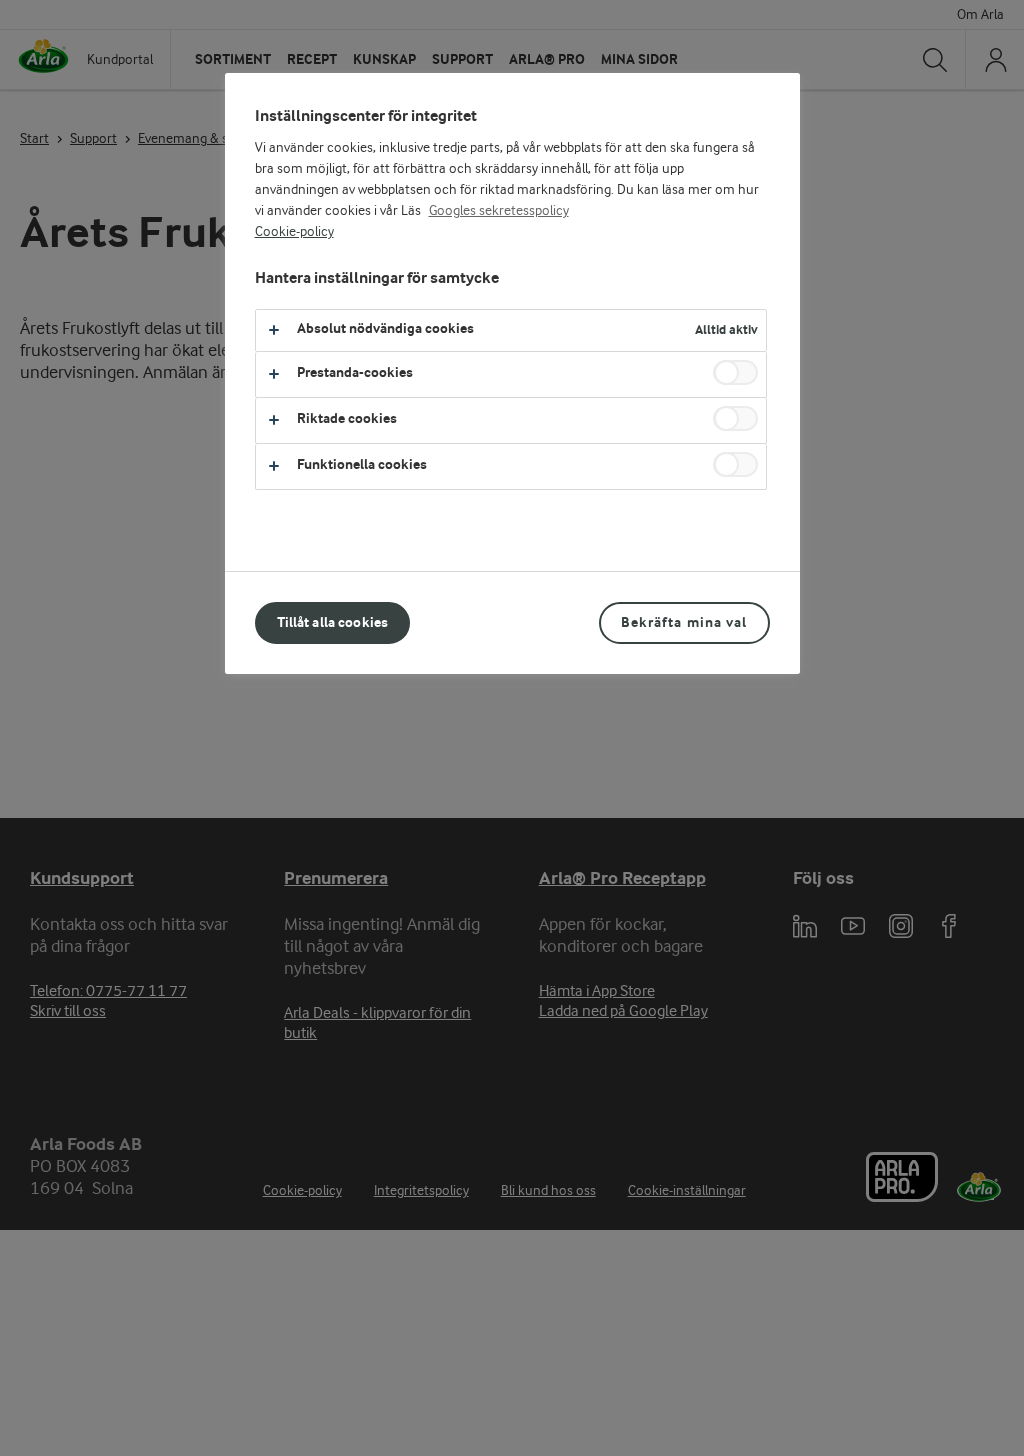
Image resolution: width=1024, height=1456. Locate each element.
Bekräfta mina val (684, 622)
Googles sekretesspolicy (499, 211)
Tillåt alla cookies (333, 622)
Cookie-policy (294, 232)
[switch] (735, 372)
